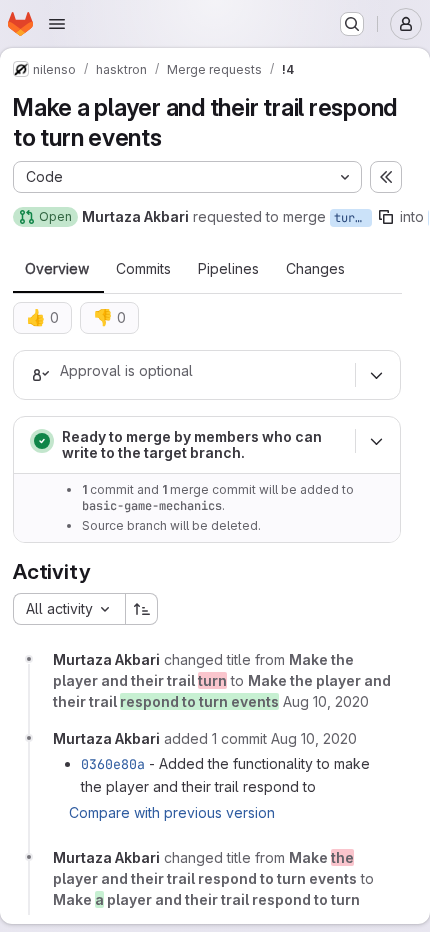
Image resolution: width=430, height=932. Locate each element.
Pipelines (228, 269)
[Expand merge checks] (376, 441)
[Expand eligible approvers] (376, 375)
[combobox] (69, 609)
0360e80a (113, 764)
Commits (143, 269)
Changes (315, 269)
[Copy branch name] (386, 217)
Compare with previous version (172, 812)
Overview (57, 269)
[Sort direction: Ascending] (142, 609)
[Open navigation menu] (57, 24)
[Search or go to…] (352, 24)
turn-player (353, 218)
